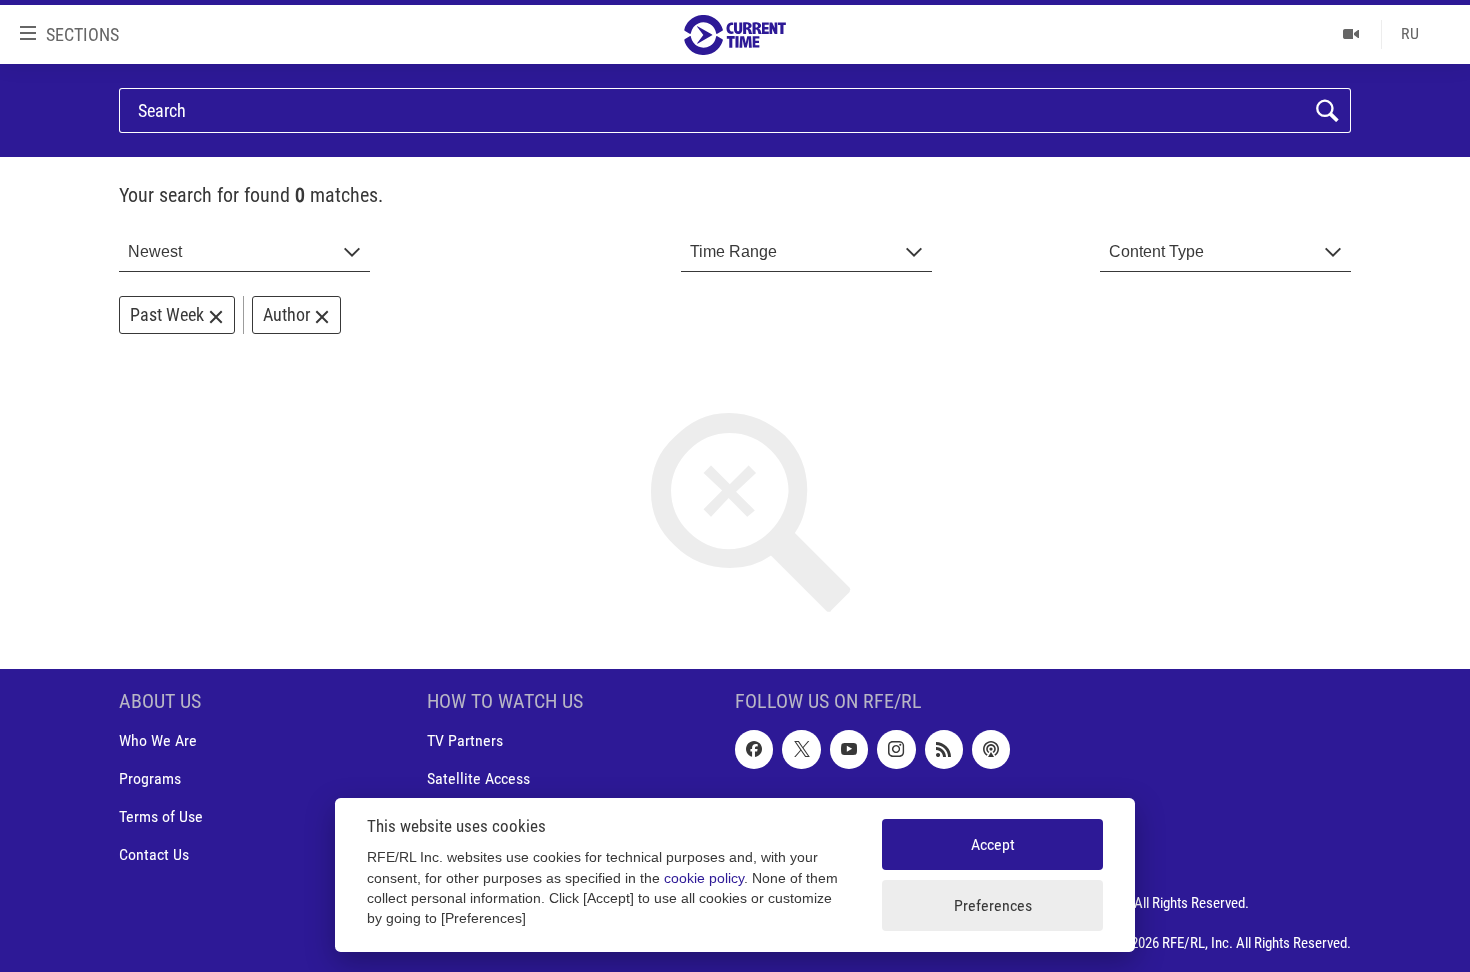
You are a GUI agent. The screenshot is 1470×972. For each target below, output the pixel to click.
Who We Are (158, 741)
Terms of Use (161, 817)
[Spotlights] (1351, 34)
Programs (150, 779)
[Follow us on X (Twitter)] (801, 750)
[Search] (1327, 111)
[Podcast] (991, 750)
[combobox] (244, 252)
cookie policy (704, 878)
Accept (993, 844)
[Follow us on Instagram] (896, 750)
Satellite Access (478, 779)
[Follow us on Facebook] (754, 750)
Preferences (993, 905)
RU (1410, 33)
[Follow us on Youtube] (849, 750)
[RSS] (944, 750)
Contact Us (154, 855)
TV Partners (465, 741)
